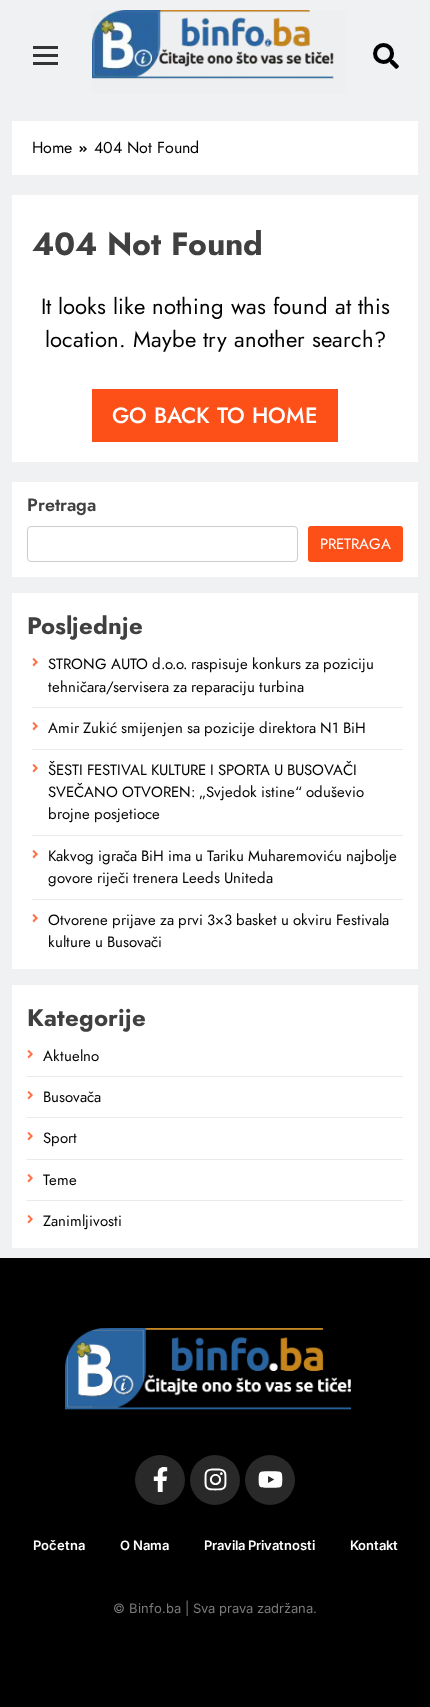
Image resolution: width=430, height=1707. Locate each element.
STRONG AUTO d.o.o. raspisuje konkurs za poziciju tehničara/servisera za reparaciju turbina (211, 675)
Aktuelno (71, 1056)
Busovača (72, 1097)
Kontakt (374, 1545)
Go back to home (215, 415)
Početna (59, 1545)
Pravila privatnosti (259, 1545)
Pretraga (61, 505)
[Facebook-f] (160, 1480)
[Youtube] (270, 1480)
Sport (60, 1138)
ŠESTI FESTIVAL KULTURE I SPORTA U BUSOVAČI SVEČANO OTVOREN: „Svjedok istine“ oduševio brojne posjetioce (206, 792)
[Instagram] (215, 1480)
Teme (60, 1180)
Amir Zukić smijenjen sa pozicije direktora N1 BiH (207, 728)
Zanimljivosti (82, 1221)
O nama (144, 1545)
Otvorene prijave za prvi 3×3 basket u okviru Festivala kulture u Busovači (218, 931)
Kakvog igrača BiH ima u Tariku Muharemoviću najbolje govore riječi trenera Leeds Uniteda (222, 867)
